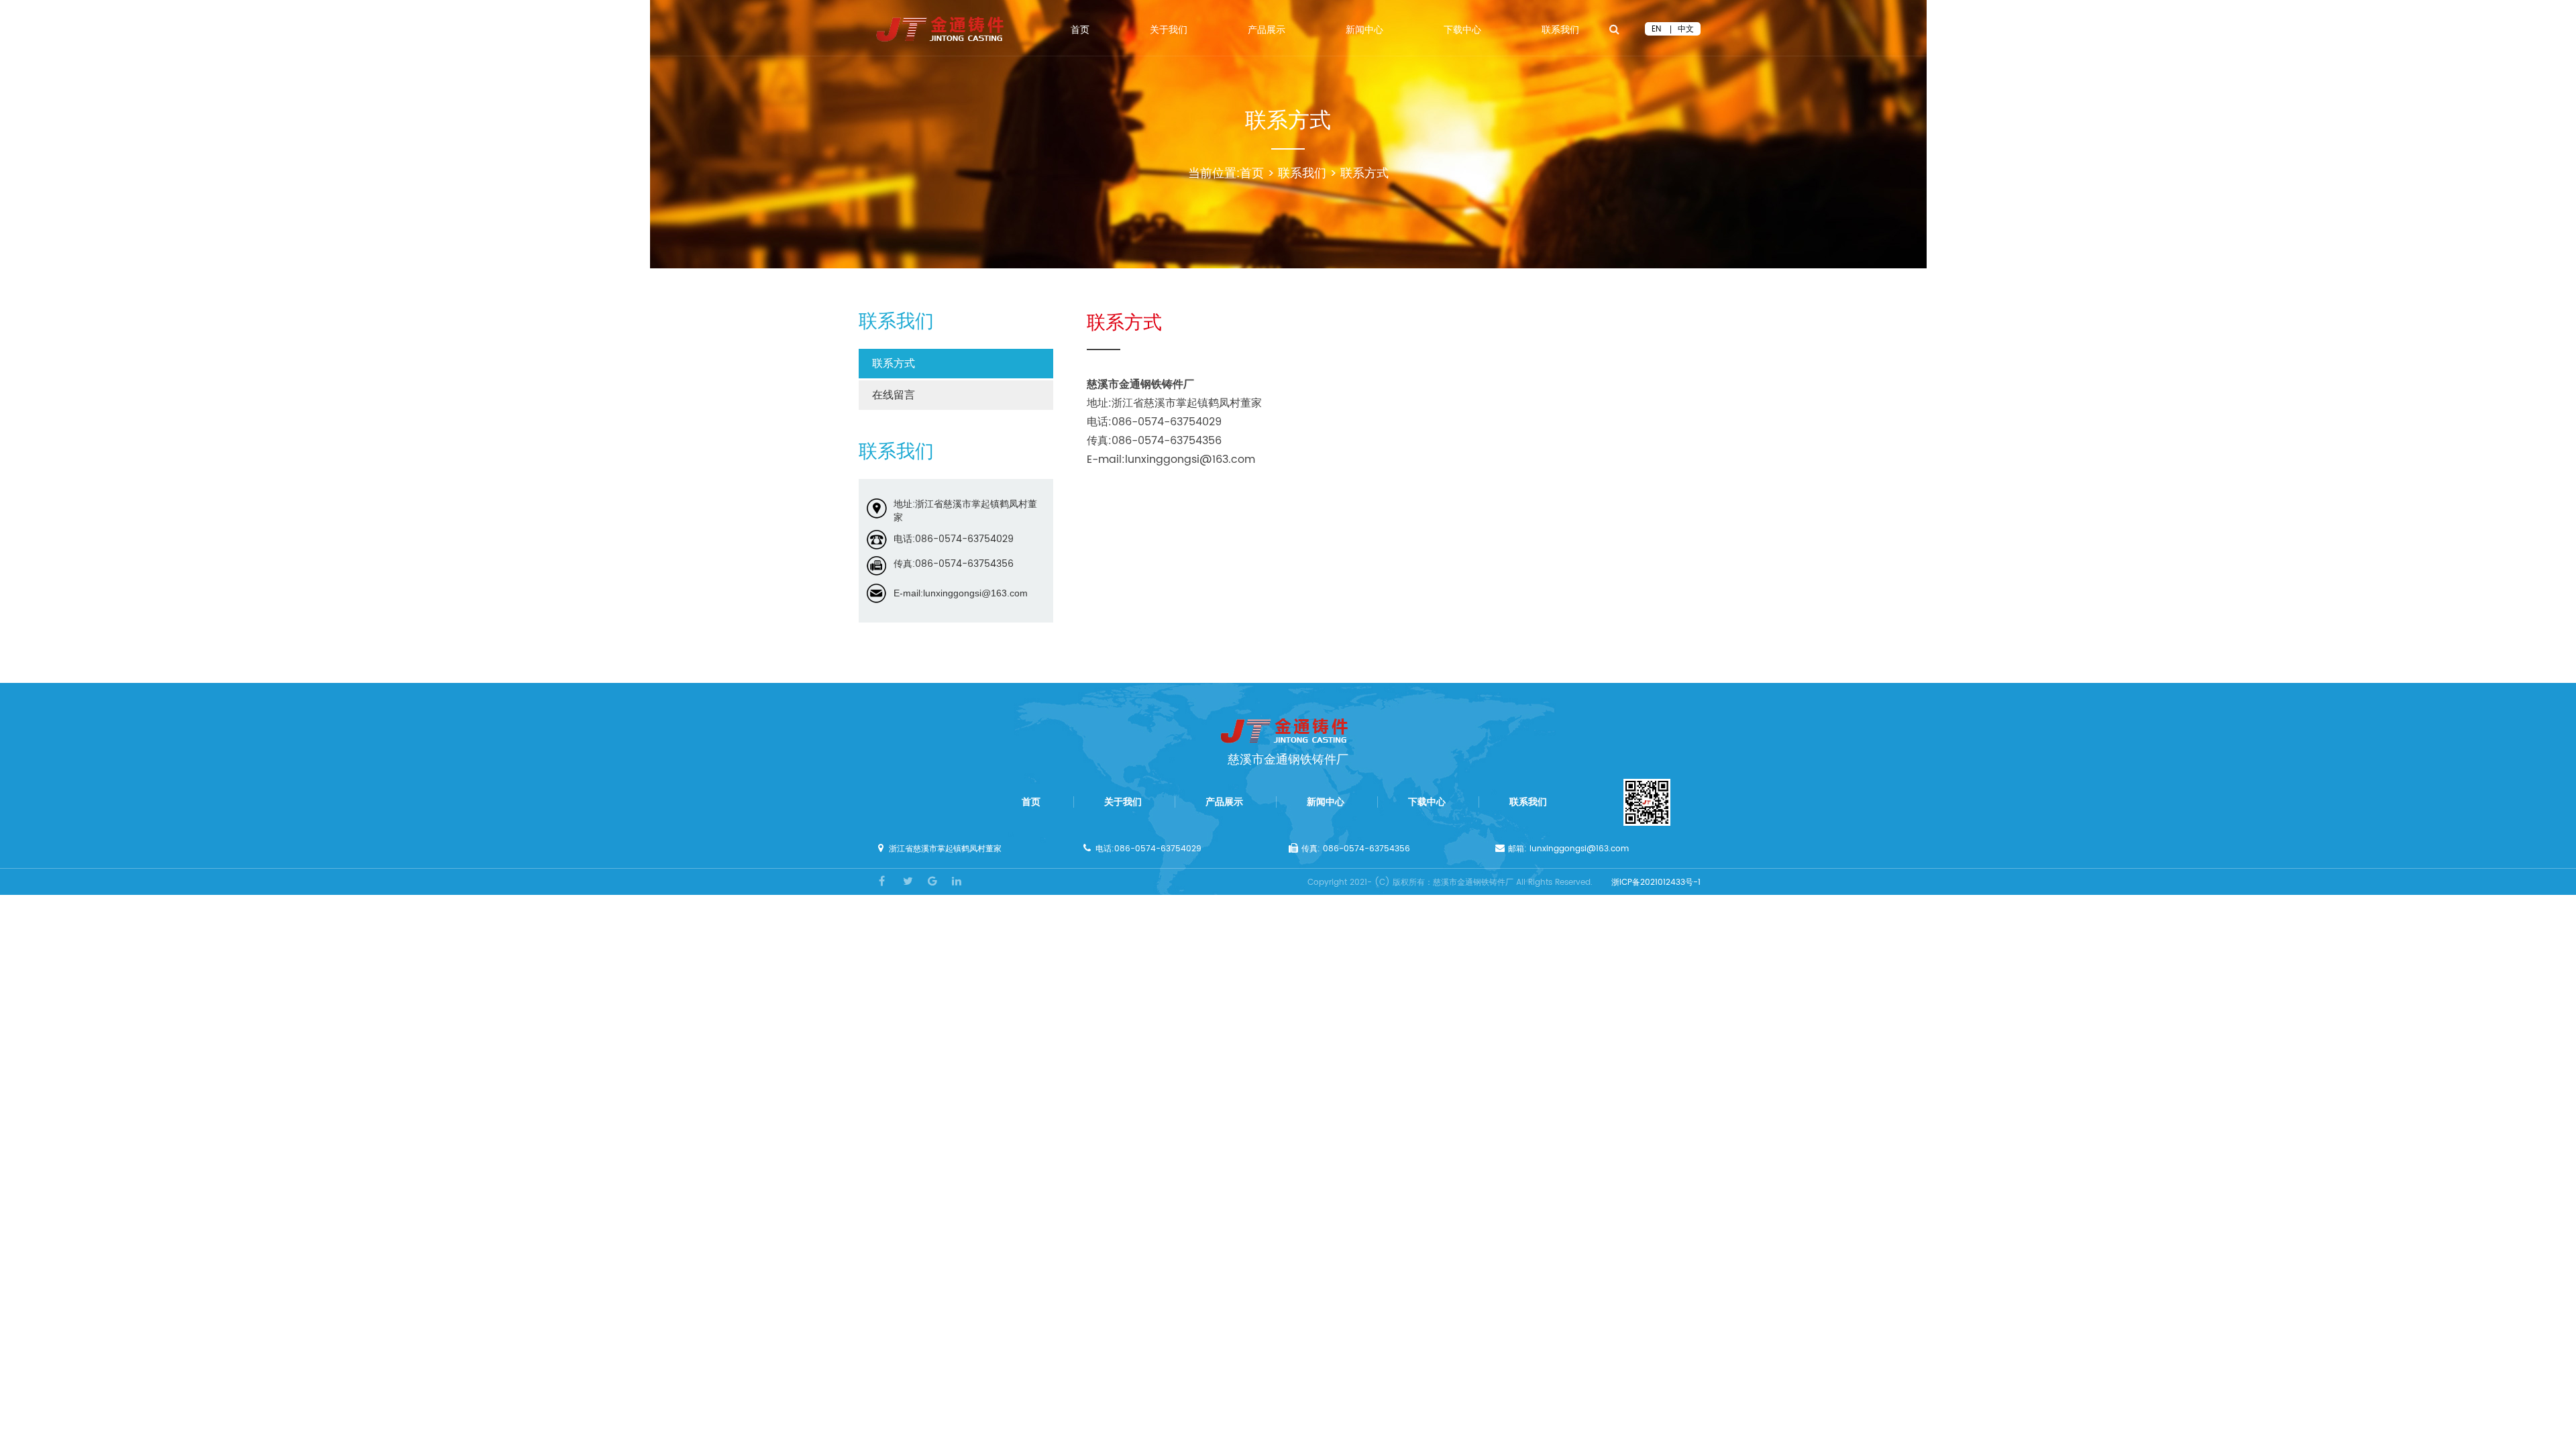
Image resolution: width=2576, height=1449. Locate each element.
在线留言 (894, 395)
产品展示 (1267, 32)
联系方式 (1364, 173)
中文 (1686, 29)
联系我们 (1560, 32)
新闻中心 (1364, 32)
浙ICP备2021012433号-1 (1656, 882)
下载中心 (1462, 32)
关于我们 (1169, 32)
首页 (1080, 32)
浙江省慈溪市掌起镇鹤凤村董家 (945, 849)
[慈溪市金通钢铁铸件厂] (944, 29)
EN (1656, 29)
